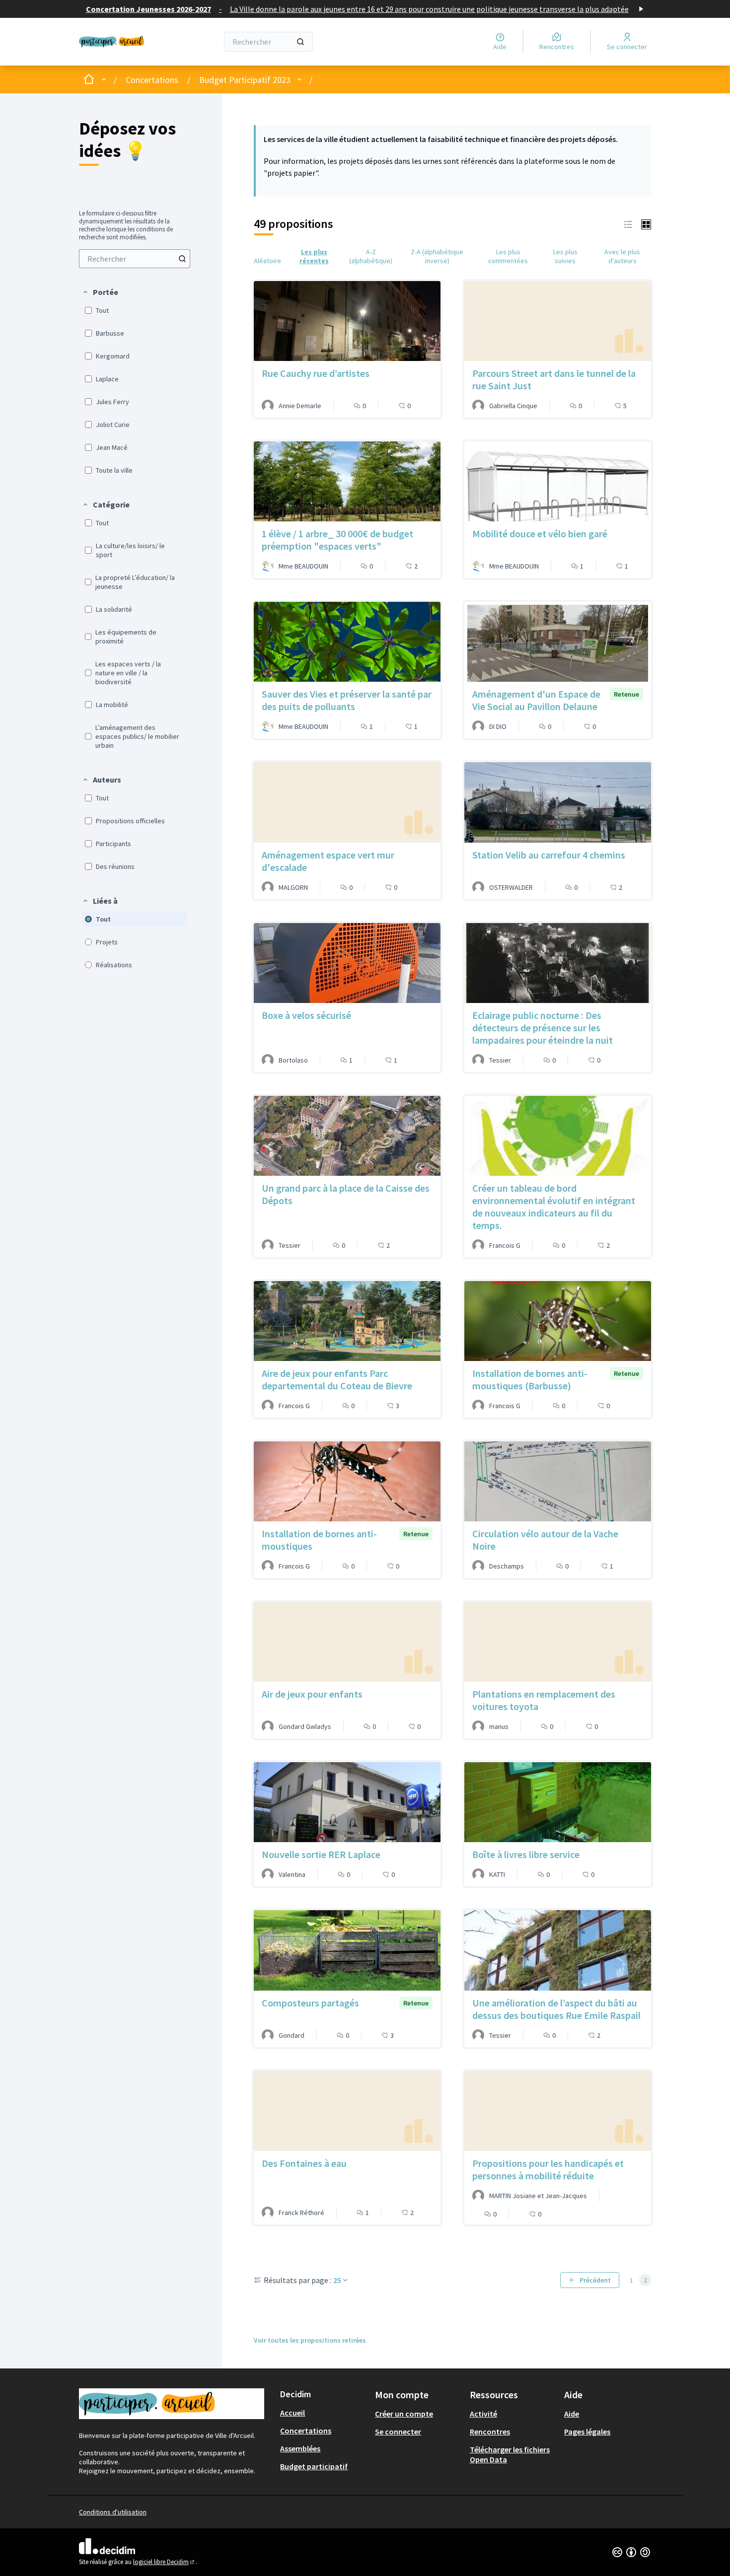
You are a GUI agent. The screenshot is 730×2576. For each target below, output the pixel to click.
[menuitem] (135, 259)
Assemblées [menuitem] (300, 2448)
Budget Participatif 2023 (245, 80)
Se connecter (398, 2432)
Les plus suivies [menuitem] (565, 256)
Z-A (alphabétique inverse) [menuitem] (437, 256)
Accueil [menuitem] (292, 2413)
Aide (572, 2414)
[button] (100, 292)
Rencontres (490, 2432)
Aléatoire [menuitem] (267, 261)
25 (337, 2280)
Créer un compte (404, 2414)
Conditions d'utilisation (113, 2512)
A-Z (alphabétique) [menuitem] (371, 256)
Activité (483, 2414)
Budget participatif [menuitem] (314, 2466)
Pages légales (587, 2432)
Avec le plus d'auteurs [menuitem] (622, 256)
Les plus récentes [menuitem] (314, 256)
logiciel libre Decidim (164, 2562)
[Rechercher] (300, 42)
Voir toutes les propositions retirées (310, 2340)
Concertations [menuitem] (306, 2431)
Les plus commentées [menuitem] (508, 256)
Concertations (152, 80)
